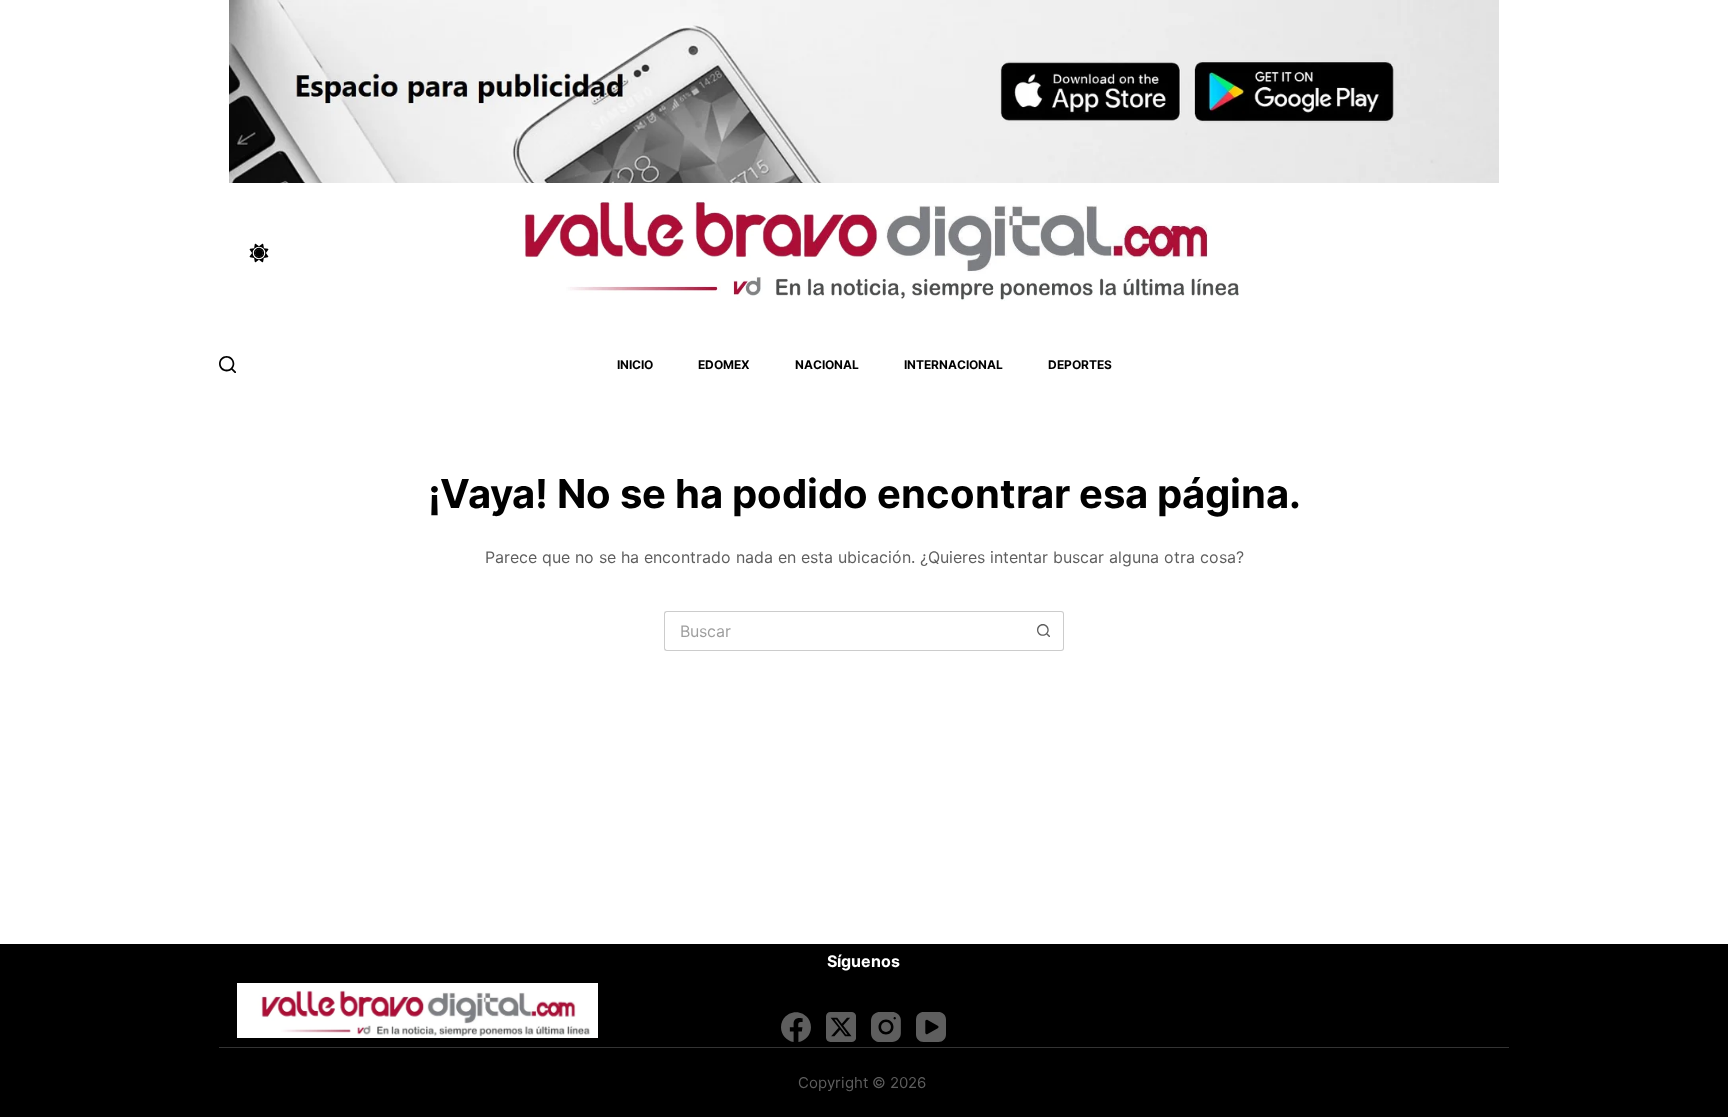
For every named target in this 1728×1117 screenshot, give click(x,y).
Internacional (953, 364)
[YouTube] (931, 1027)
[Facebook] (796, 1027)
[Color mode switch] (259, 253)
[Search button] (1044, 631)
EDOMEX (724, 364)
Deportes (1080, 364)
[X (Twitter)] (841, 1027)
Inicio (635, 364)
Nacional (827, 364)
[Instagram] (886, 1027)
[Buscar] (227, 364)
